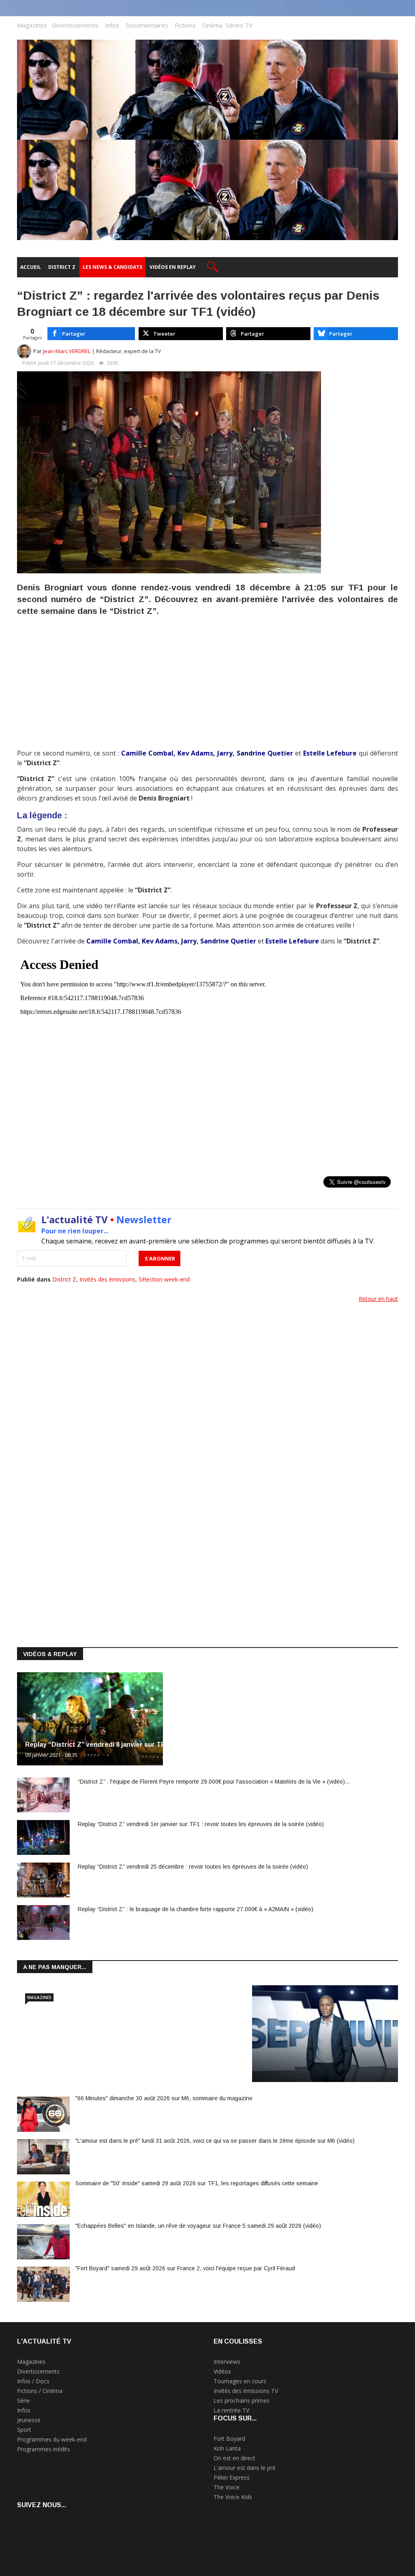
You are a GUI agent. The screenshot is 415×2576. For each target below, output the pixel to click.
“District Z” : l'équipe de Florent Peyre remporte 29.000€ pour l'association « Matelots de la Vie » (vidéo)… (214, 1782)
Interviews (227, 2362)
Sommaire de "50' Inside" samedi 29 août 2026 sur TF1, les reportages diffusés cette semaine (197, 2183)
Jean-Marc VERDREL (67, 351)
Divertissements (75, 25)
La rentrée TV (231, 2410)
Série (24, 2400)
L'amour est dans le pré (245, 2468)
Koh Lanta (227, 2448)
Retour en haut (378, 1299)
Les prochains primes (242, 2400)
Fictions (185, 25)
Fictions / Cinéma (40, 2391)
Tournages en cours (240, 2381)
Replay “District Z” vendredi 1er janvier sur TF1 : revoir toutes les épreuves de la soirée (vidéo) (201, 1824)
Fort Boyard (229, 2439)
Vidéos (222, 2371)
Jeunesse (29, 2420)
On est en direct (234, 2458)
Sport (24, 2430)
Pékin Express (232, 2477)
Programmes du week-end (52, 2439)
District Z (64, 1279)
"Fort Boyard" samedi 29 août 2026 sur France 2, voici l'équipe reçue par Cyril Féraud (185, 2268)
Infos (112, 25)
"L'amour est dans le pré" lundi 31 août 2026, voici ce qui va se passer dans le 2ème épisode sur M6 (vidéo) (215, 2141)
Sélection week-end (164, 1279)
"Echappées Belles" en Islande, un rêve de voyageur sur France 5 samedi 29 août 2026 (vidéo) (198, 2226)
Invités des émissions (107, 1279)
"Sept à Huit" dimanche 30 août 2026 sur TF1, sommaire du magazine (134, 2061)
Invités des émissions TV (246, 2391)
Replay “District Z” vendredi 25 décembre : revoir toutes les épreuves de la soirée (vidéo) (193, 1867)
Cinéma (212, 25)
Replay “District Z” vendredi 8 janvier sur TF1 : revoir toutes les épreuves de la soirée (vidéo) (173, 1745)
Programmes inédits (44, 2449)
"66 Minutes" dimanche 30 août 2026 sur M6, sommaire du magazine (164, 2098)
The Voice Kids (233, 2497)
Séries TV (239, 25)
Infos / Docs (33, 2381)
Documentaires (147, 25)
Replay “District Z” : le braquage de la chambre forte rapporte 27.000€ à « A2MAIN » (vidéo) (196, 1909)
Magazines (32, 25)
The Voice (227, 2487)
